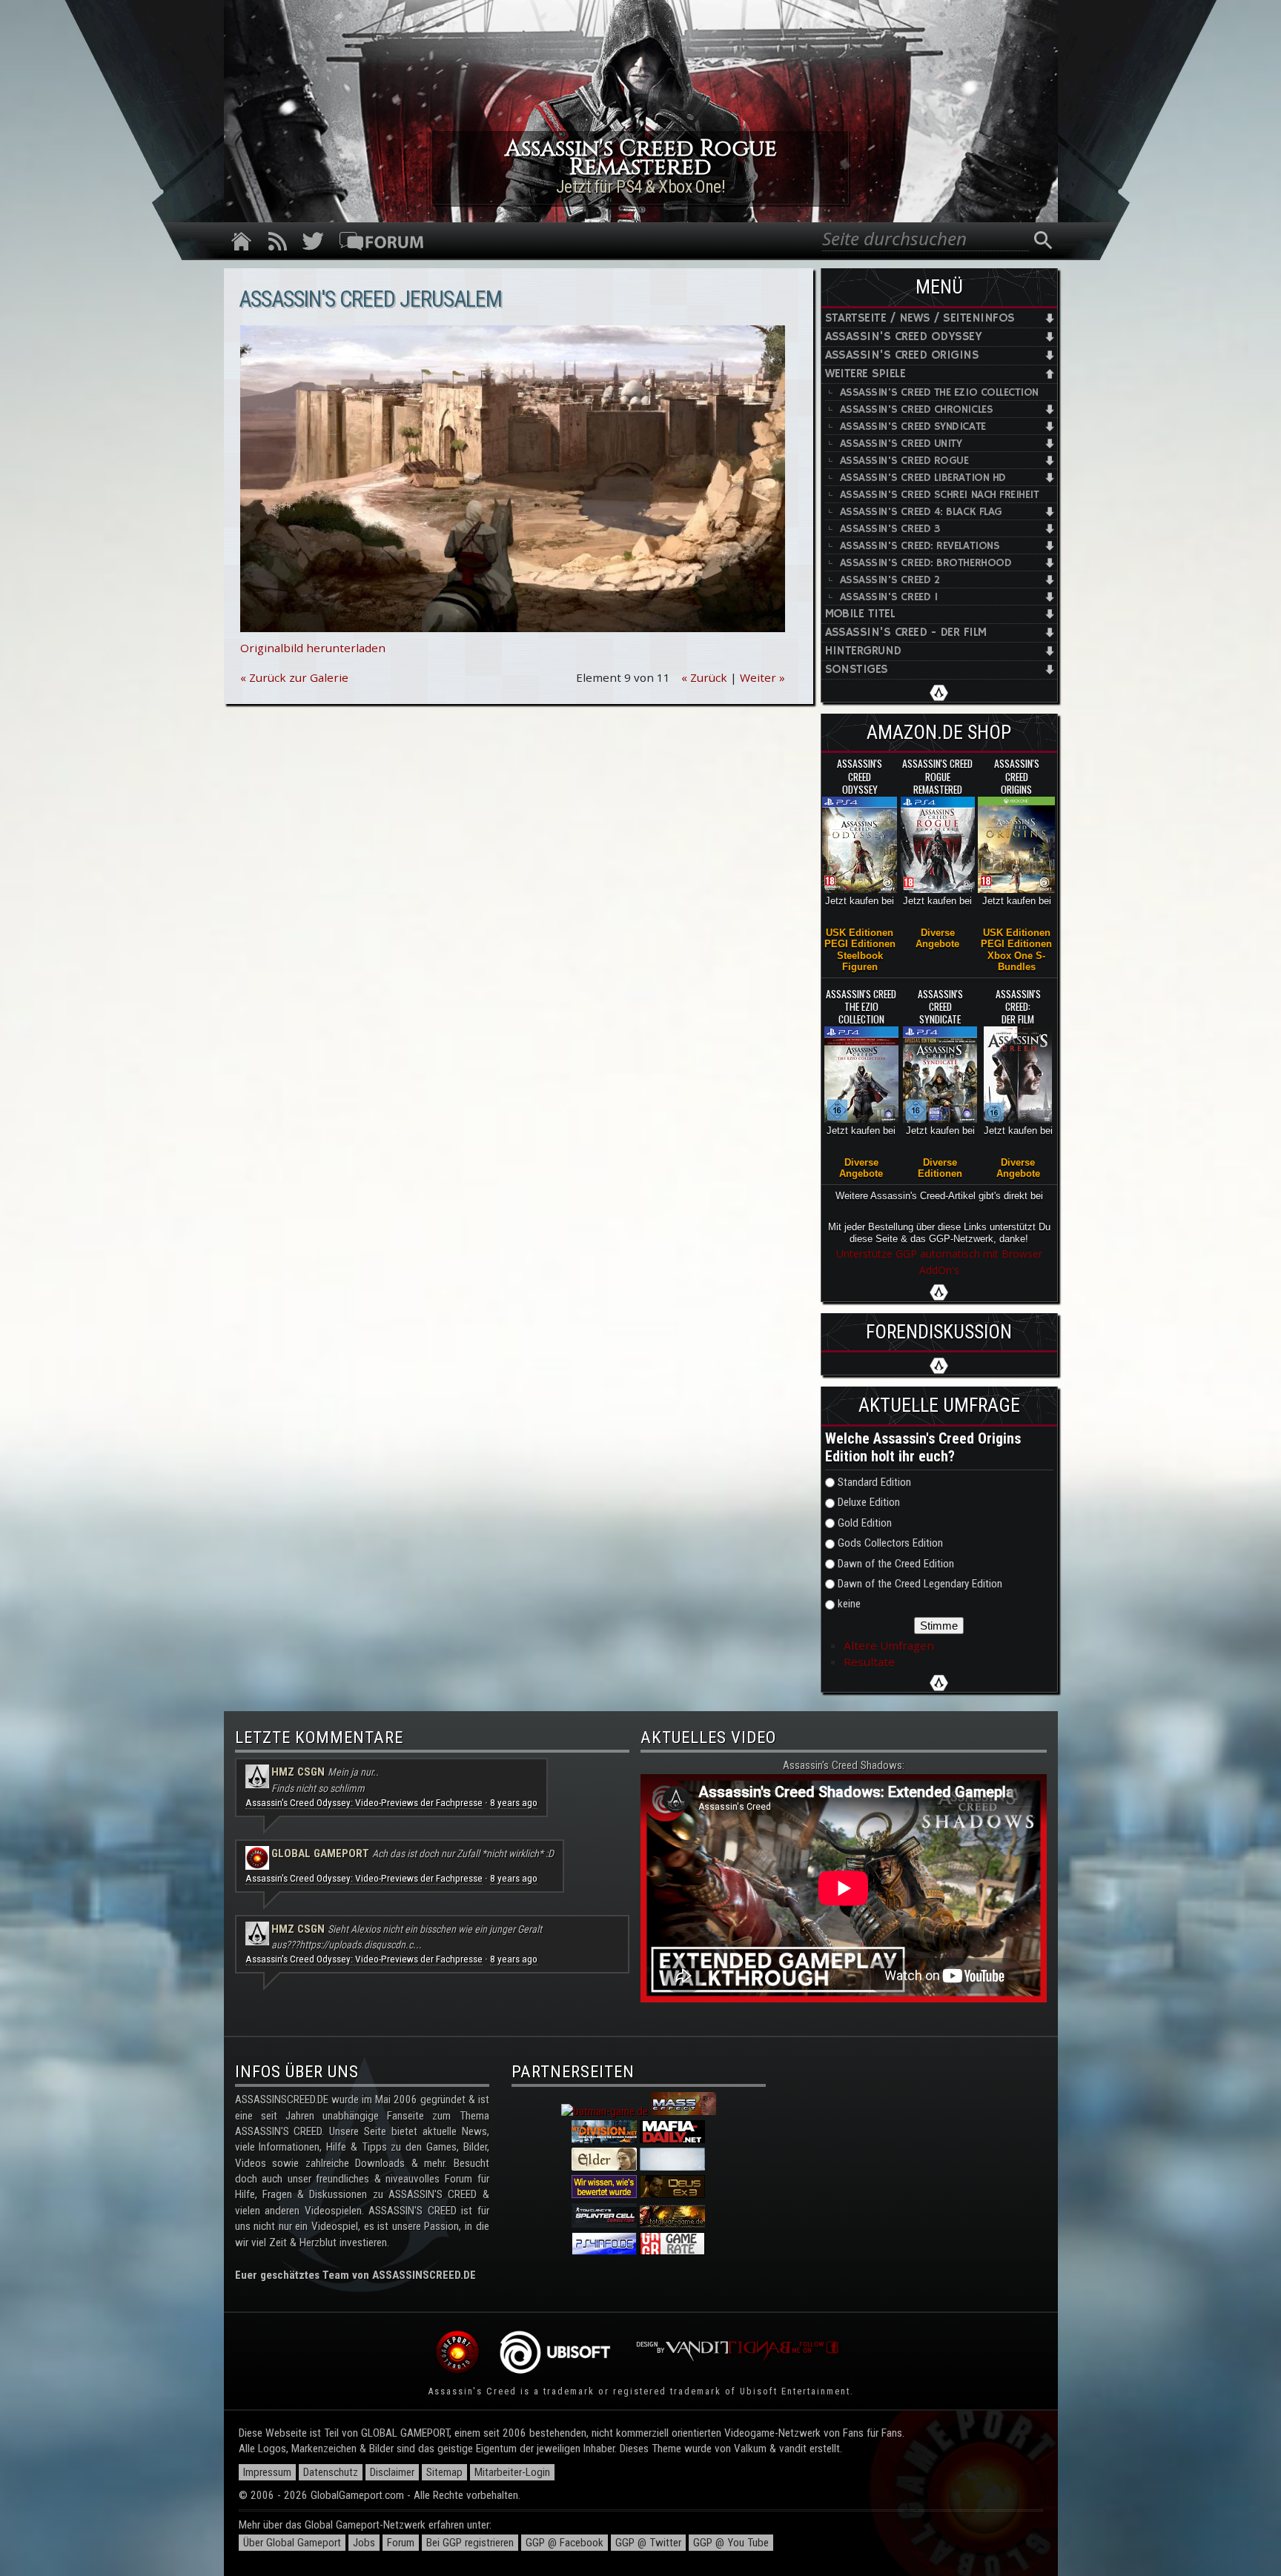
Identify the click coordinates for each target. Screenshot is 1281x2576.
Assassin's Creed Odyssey (904, 337)
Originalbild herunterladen (313, 648)
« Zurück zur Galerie (294, 677)
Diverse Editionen (940, 1168)
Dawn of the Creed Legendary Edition (920, 1584)
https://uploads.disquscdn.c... (361, 1945)
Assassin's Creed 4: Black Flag (921, 512)
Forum (401, 2543)
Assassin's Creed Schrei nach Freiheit (940, 495)
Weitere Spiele (865, 374)
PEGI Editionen (860, 944)
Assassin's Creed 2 (890, 580)
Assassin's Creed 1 (889, 597)
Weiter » (762, 677)
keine (849, 1604)
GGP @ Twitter (648, 2543)
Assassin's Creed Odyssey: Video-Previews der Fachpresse (364, 1803)
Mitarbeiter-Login (512, 2472)
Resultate (869, 1662)
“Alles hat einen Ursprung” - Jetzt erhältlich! (640, 187)
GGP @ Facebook (565, 2543)
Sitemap (444, 2472)
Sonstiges (857, 670)
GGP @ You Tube (731, 2543)
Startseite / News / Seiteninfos (920, 318)
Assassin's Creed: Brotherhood (926, 563)
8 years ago (514, 1803)
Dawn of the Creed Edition (896, 1564)
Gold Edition (865, 1523)
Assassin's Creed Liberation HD (923, 478)
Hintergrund (863, 651)
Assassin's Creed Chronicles (917, 409)
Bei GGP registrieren (470, 2543)
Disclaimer (392, 2472)
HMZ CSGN (298, 1772)
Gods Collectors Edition (890, 1543)
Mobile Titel (860, 614)
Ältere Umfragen (889, 1645)
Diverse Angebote (937, 938)
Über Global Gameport (292, 2543)
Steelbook (860, 956)
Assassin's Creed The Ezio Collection (940, 392)
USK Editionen (860, 933)
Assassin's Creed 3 (890, 529)
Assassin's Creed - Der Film (906, 633)
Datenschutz (331, 2472)
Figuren (860, 967)
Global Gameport (320, 1853)
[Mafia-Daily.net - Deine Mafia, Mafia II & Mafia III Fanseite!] (672, 2140)
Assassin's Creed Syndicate (913, 426)
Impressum (267, 2472)
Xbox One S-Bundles (1016, 961)
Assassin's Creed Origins (902, 355)
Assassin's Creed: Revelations (920, 546)
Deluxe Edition (869, 1502)
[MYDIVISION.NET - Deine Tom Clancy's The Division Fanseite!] (604, 2140)
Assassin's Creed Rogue (904, 461)
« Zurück (704, 677)
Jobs (364, 2543)
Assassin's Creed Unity (901, 444)
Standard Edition (874, 1482)
